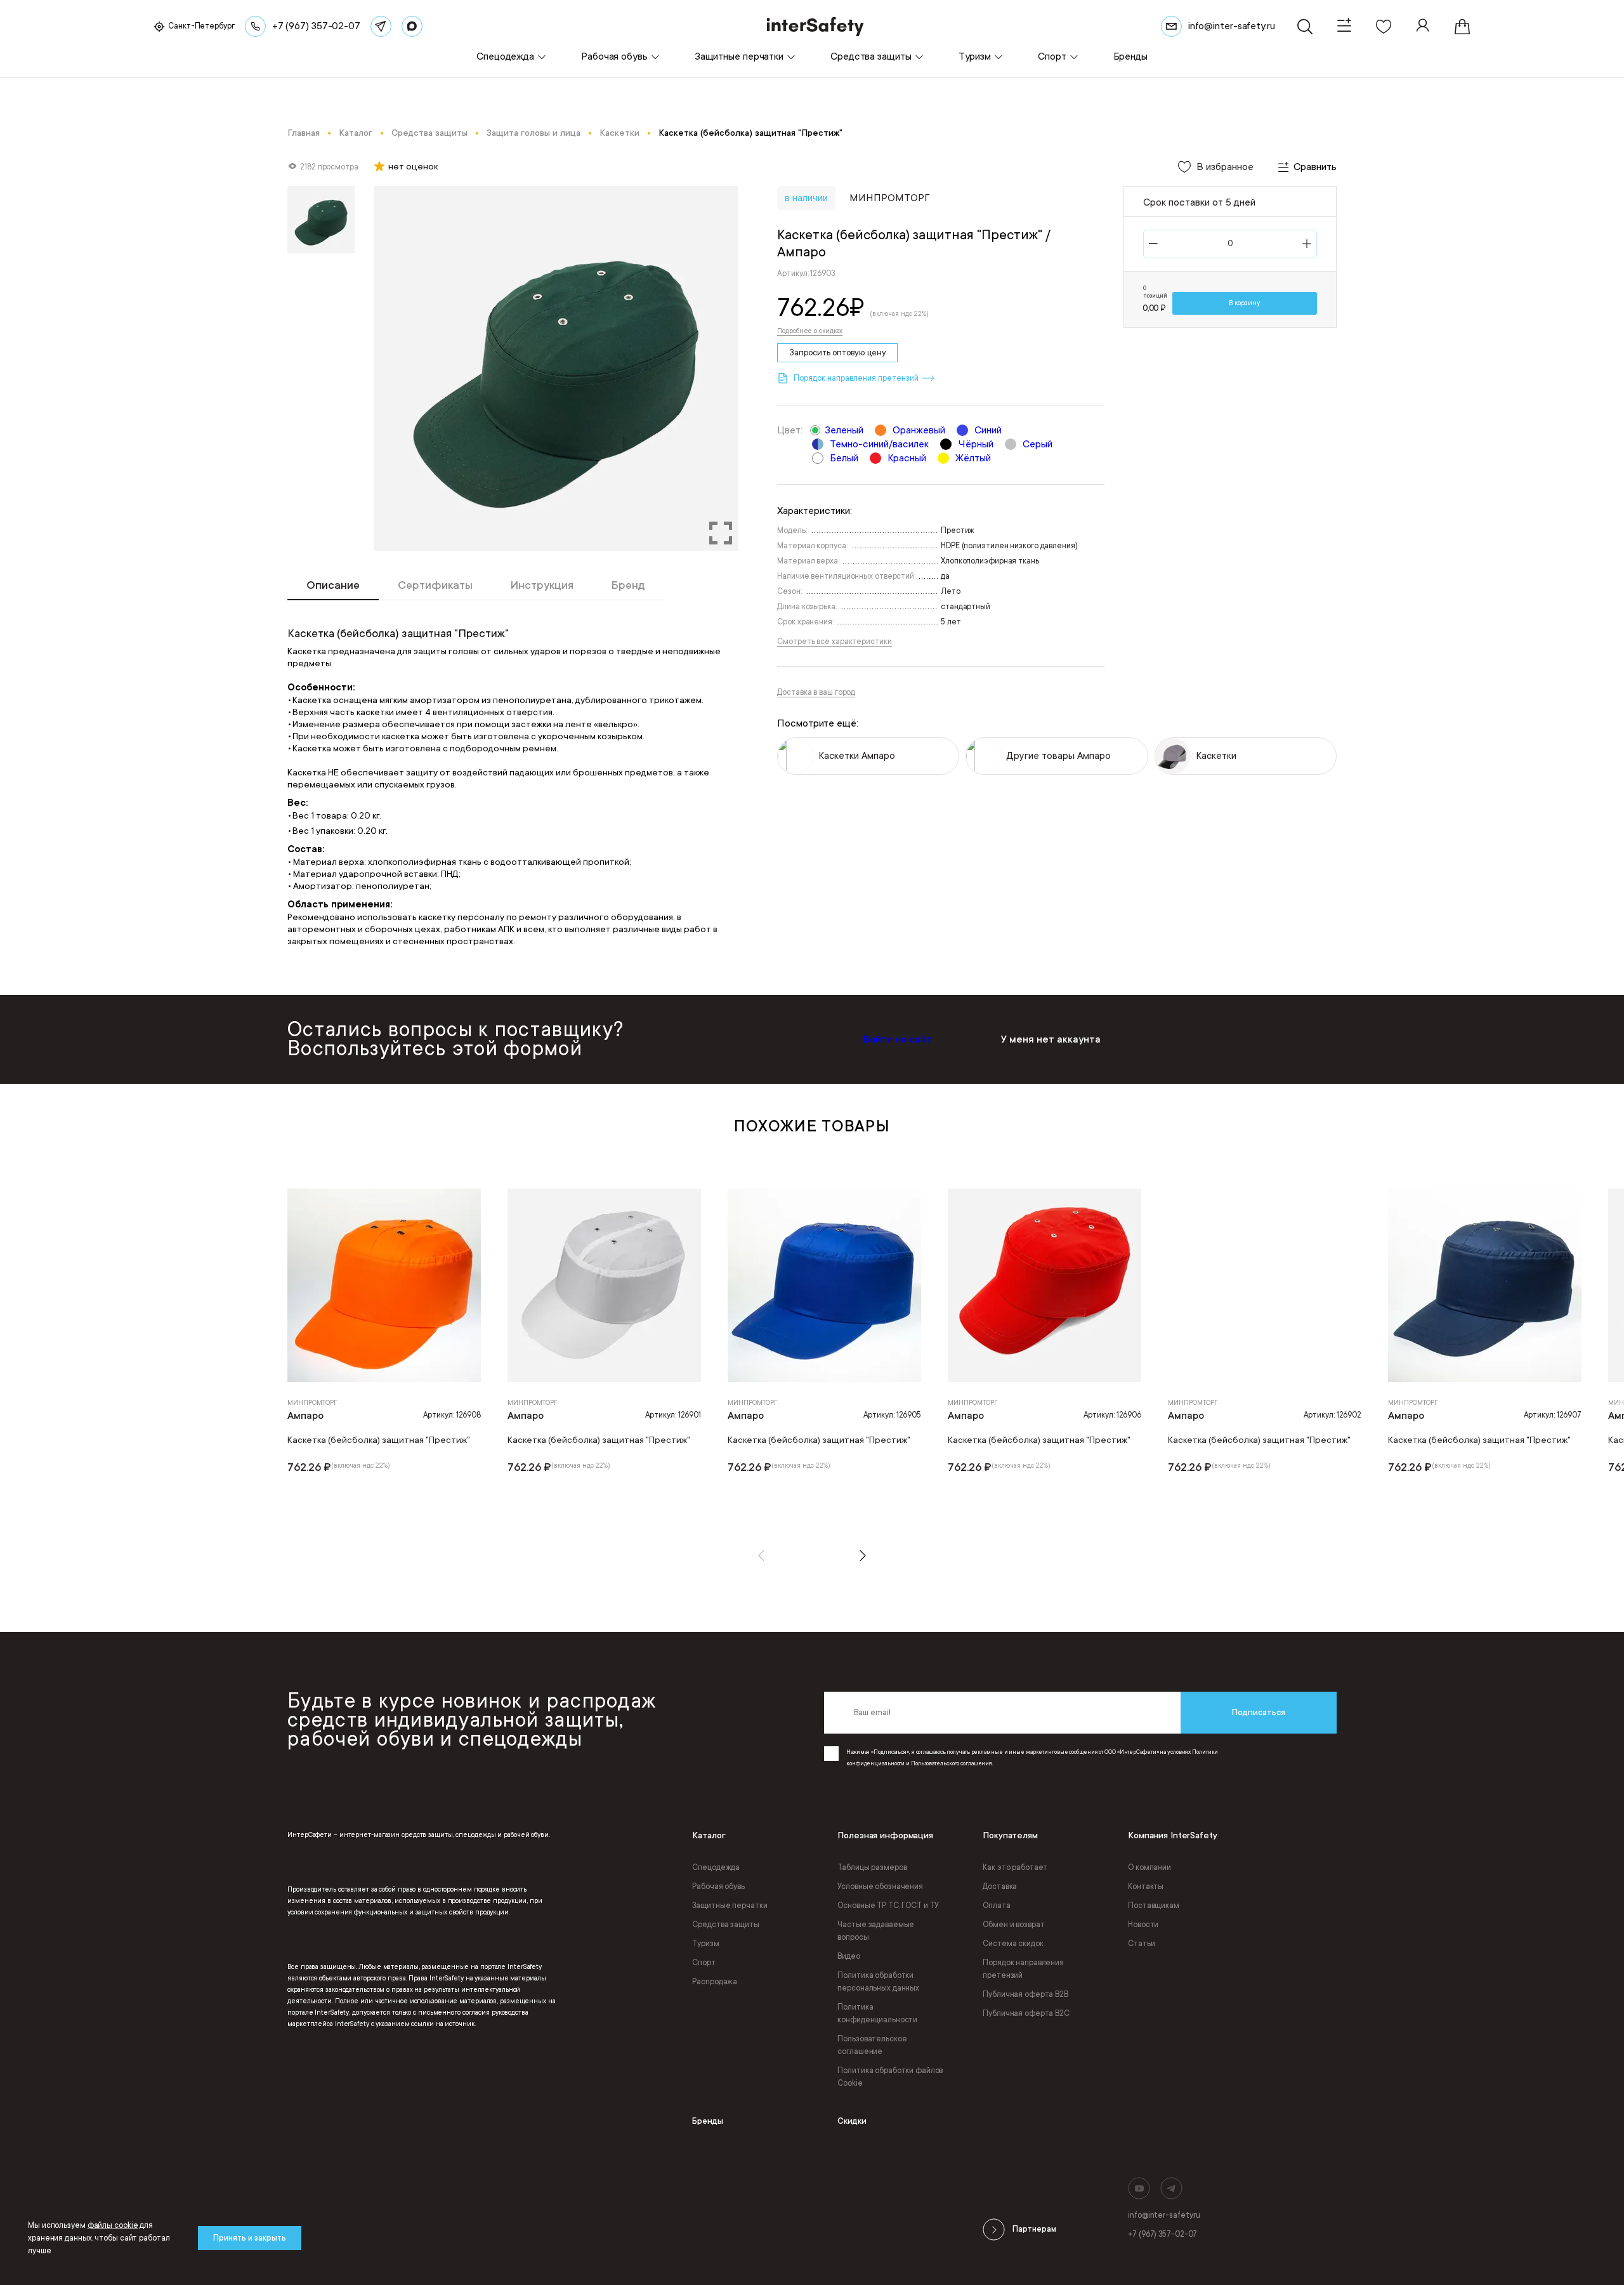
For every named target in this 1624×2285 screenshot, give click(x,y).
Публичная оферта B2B (1025, 1994)
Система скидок (1013, 1944)
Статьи (1141, 1944)
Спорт (704, 1963)
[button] (761, 1556)
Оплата (996, 1906)
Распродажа (715, 1982)
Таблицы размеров (872, 1867)
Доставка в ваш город (816, 692)
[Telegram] (381, 26)
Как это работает (1015, 1867)
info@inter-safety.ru (1164, 2215)
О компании (1149, 1867)
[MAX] (412, 26)
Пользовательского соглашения (952, 1763)
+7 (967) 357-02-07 (1162, 2234)
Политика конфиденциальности (877, 2013)
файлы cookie (113, 2225)
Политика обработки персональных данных (878, 1982)
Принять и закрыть (250, 2238)
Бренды (708, 2121)
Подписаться (1259, 1712)
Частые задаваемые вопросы (876, 1931)
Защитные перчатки (730, 1906)
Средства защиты (725, 1925)
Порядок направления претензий (1023, 1969)
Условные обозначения (880, 1887)
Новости (1143, 1925)
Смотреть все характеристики (834, 642)
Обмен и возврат (1013, 1925)
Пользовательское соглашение (872, 2045)
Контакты (1146, 1887)
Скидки (852, 2121)
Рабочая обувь (718, 1887)
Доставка (1000, 1887)
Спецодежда (716, 1867)
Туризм (705, 1944)
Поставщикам (1154, 1906)
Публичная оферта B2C (1026, 2013)
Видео (848, 1956)
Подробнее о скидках (810, 331)
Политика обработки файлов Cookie (890, 2077)
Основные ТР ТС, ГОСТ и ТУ (888, 1906)
